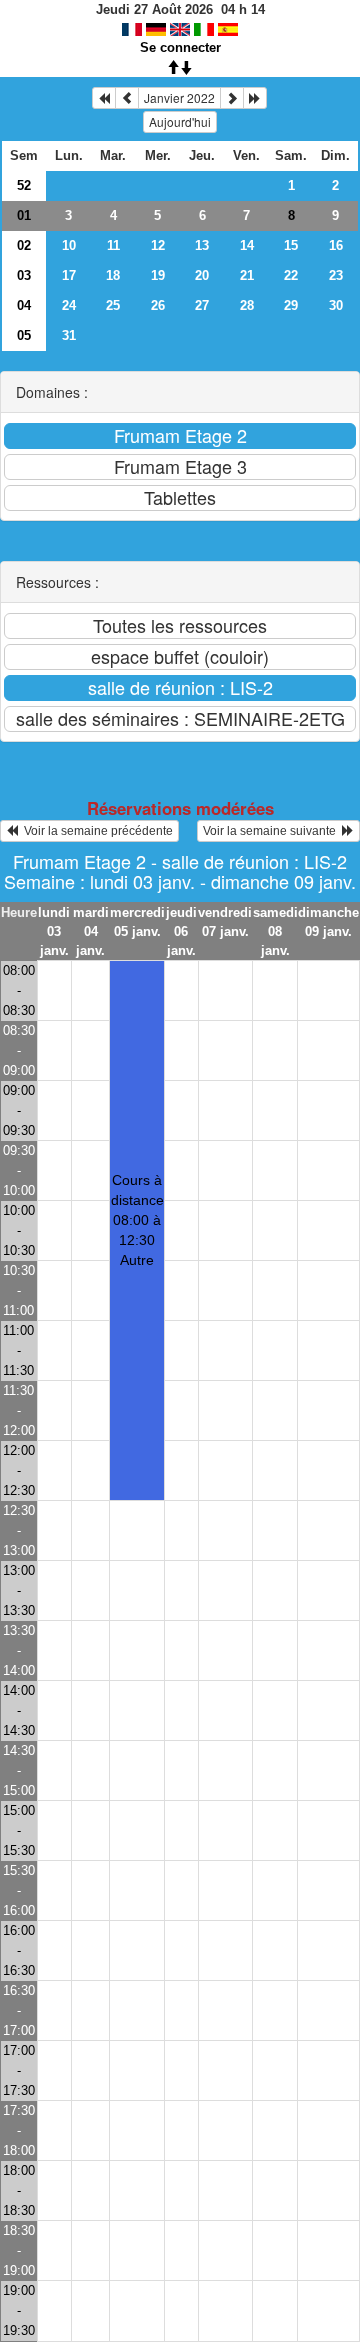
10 (69, 245)
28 (247, 305)
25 (113, 305)
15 (291, 245)
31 (69, 335)
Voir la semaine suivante (272, 831)
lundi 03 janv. (54, 931)
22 (291, 275)
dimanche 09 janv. (328, 922)
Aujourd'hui (180, 121)
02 (24, 245)
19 (158, 275)
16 (336, 245)
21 (247, 275)
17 (69, 275)
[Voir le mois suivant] (232, 98)
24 (69, 305)
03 (24, 275)
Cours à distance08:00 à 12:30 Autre (137, 1220)
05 (24, 335)
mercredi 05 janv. (137, 922)
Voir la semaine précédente (95, 831)
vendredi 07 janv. (225, 922)
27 (202, 305)
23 (336, 275)
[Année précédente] (104, 98)
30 (336, 305)
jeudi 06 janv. (181, 931)
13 (202, 245)
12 (158, 245)
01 (24, 215)
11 (113, 245)
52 (24, 185)
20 (202, 275)
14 (247, 245)
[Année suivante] (255, 98)
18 (113, 275)
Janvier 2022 (179, 97)
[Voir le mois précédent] (127, 98)
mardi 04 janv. (91, 931)
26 (158, 305)
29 (291, 305)
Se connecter (180, 47)
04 (24, 305)
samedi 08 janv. (275, 931)
